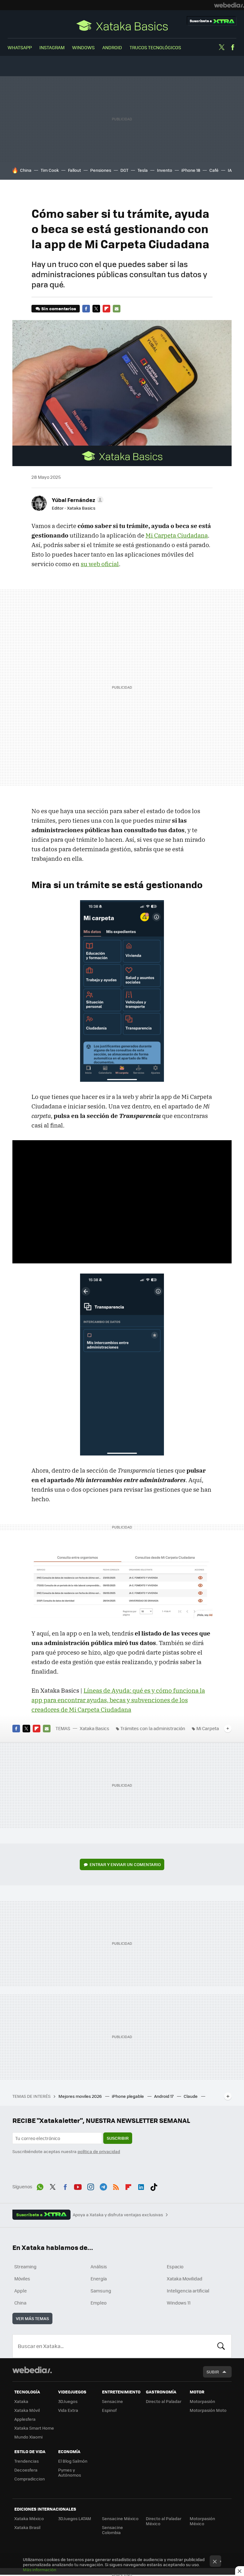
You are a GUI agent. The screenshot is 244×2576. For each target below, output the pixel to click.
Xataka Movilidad (185, 2278)
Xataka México (29, 2518)
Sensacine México (120, 2518)
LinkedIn (141, 2186)
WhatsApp (20, 47)
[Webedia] (229, 5)
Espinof (109, 2410)
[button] (77, 500)
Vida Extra (68, 2410)
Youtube (78, 2186)
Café (214, 170)
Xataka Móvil (27, 2410)
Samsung (101, 2291)
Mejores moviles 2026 (81, 2096)
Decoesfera (26, 2470)
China (26, 170)
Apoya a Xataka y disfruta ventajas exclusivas (118, 2215)
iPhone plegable (128, 2096)
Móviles (22, 2278)
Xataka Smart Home (34, 2428)
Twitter (221, 47)
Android (112, 47)
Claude (191, 2096)
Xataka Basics (122, 25)
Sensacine (112, 2401)
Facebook (233, 47)
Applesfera (25, 2419)
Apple (20, 2291)
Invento (165, 170)
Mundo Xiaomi (28, 2437)
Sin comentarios (59, 308)
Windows (83, 47)
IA (230, 170)
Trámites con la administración (153, 1728)
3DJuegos (68, 2401)
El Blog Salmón (73, 2461)
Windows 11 (179, 2303)
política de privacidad (99, 2151)
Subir (213, 2372)
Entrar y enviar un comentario (125, 1864)
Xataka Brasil (27, 2527)
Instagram (52, 47)
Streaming (25, 2266)
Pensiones (101, 170)
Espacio (175, 2266)
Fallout (75, 170)
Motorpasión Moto (208, 2410)
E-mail (117, 309)
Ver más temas (32, 2318)
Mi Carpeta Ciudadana (177, 535)
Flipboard (106, 309)
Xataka (21, 2401)
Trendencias (27, 2461)
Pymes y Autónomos (70, 2472)
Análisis (99, 2266)
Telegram (103, 2186)
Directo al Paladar (164, 2401)
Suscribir (118, 2138)
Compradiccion (30, 2479)
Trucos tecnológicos (155, 47)
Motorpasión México (202, 2521)
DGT (124, 170)
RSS (116, 2186)
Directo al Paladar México (164, 2521)
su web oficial (100, 564)
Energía (99, 2278)
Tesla (143, 170)
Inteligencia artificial (188, 2291)
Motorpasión (202, 2401)
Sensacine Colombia (112, 2530)
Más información (40, 2569)
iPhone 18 (191, 170)
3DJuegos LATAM (75, 2518)
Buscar (221, 2346)
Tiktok (154, 2186)
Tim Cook (50, 170)
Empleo (98, 2303)
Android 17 (164, 2096)
